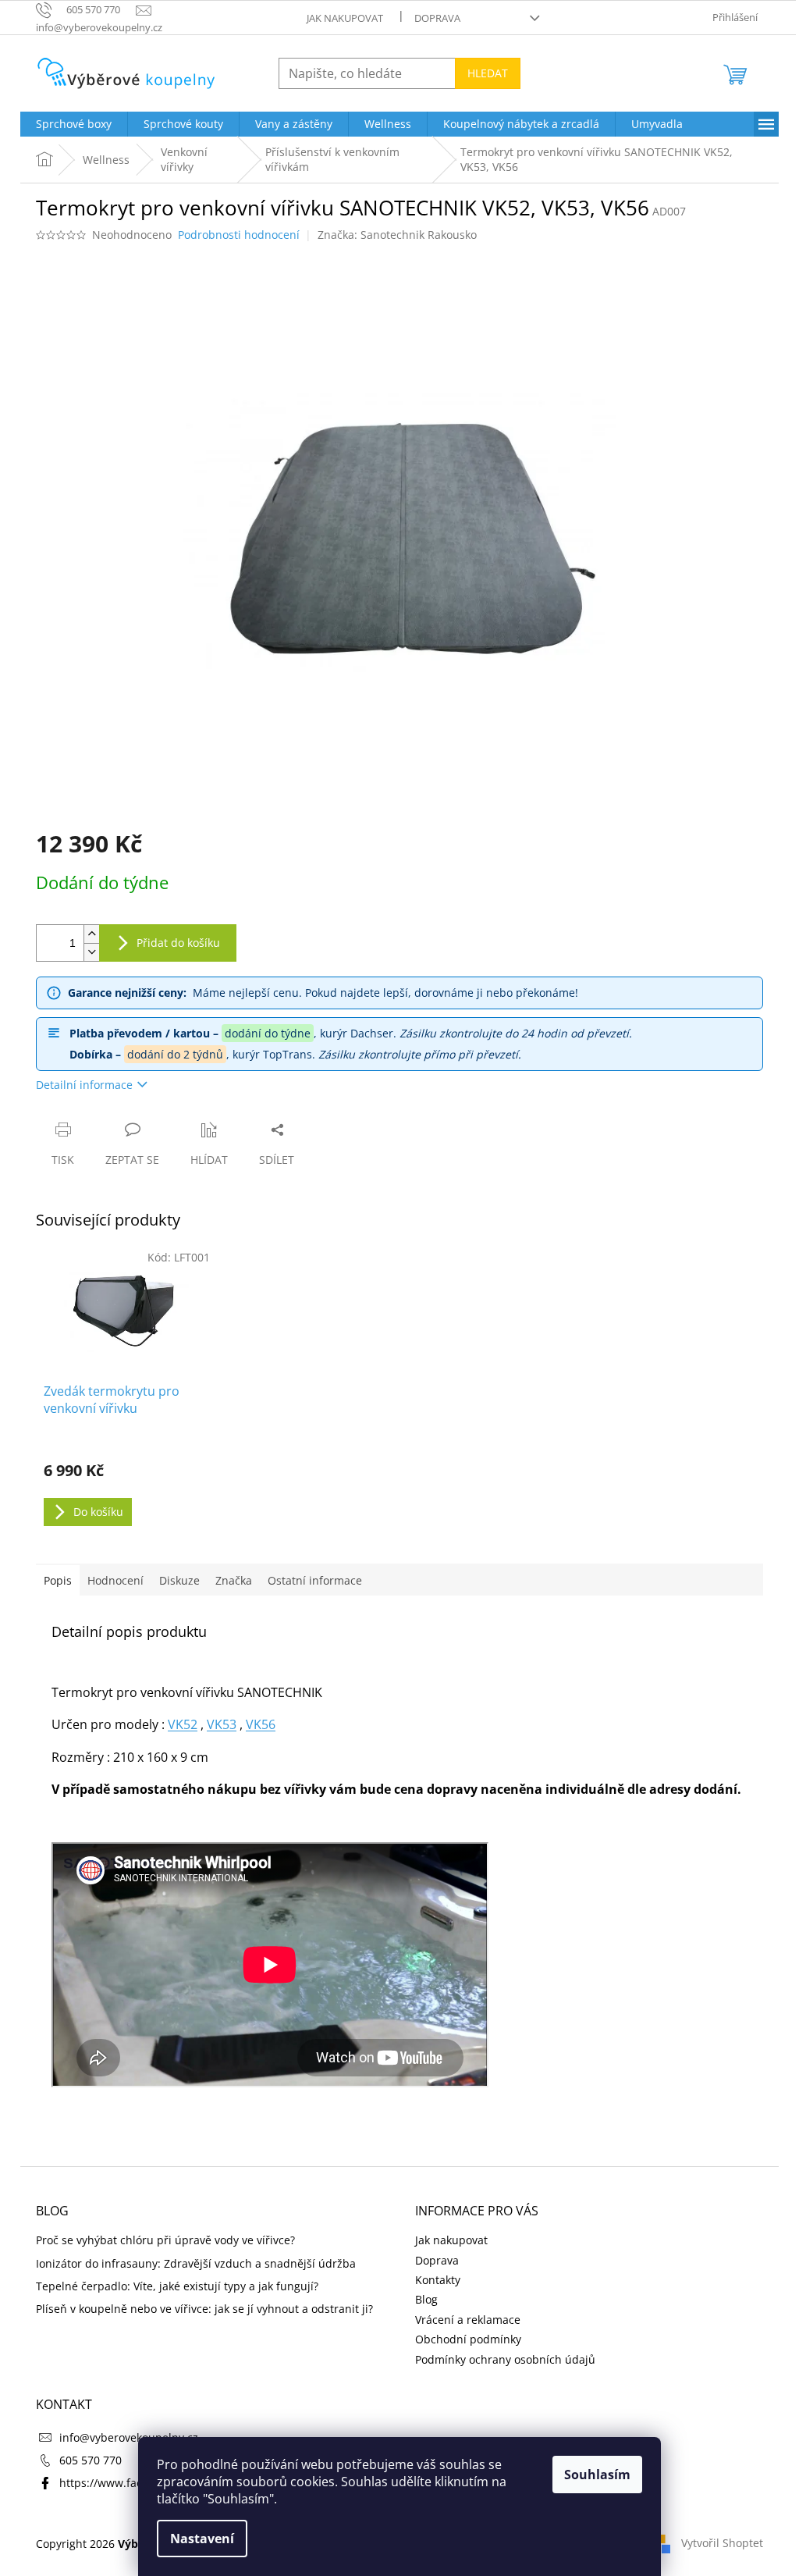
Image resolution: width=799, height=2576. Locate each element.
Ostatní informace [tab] (315, 1580)
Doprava (437, 18)
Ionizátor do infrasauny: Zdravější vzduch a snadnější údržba (196, 2263)
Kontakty (438, 2280)
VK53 (222, 1724)
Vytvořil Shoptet (722, 2543)
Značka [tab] (234, 1580)
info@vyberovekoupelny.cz (129, 2437)
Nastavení (202, 2539)
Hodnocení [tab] (115, 1580)
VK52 (183, 1724)
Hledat (488, 73)
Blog (426, 2299)
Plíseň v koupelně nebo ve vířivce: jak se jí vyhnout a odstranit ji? (204, 2309)
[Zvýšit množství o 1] (91, 934)
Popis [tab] (58, 1580)
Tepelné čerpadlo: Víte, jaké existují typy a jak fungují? (177, 2286)
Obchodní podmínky (468, 2339)
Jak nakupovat (345, 18)
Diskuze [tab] (179, 1580)
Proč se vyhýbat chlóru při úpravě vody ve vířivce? (165, 2240)
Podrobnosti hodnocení (239, 235)
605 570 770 (91, 2460)
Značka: (397, 235)
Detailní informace (84, 1085)
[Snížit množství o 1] (91, 952)
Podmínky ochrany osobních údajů (505, 2359)
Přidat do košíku (178, 943)
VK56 (261, 1724)
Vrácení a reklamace (468, 2320)
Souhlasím (597, 2475)
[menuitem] (74, 124)
